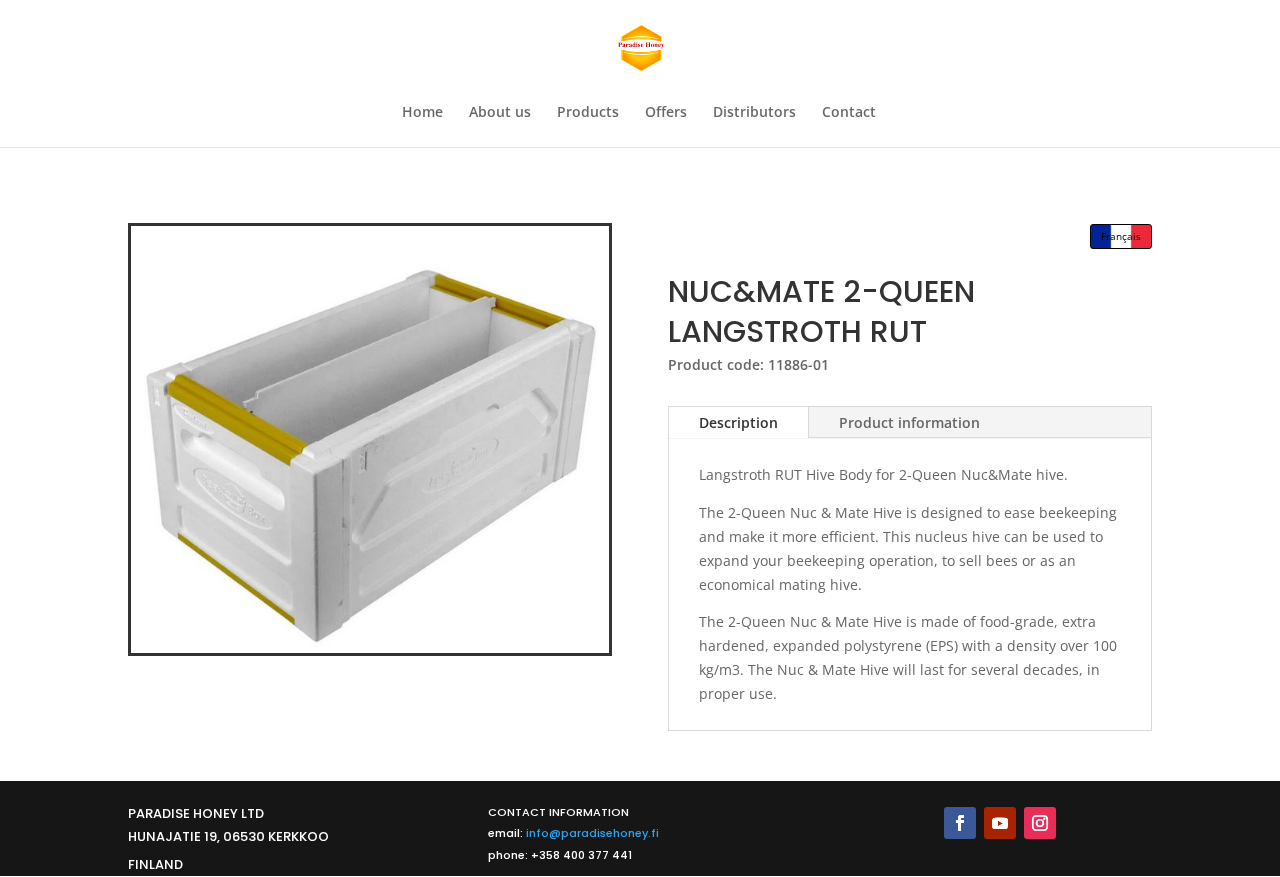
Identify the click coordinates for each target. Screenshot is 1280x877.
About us (500, 113)
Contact (849, 113)
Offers (666, 113)
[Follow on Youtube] (1000, 823)
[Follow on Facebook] (960, 823)
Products (588, 113)
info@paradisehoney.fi (592, 833)
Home (422, 113)
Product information (909, 422)
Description (738, 422)
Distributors (754, 113)
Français (1121, 236)
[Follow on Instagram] (1040, 823)
